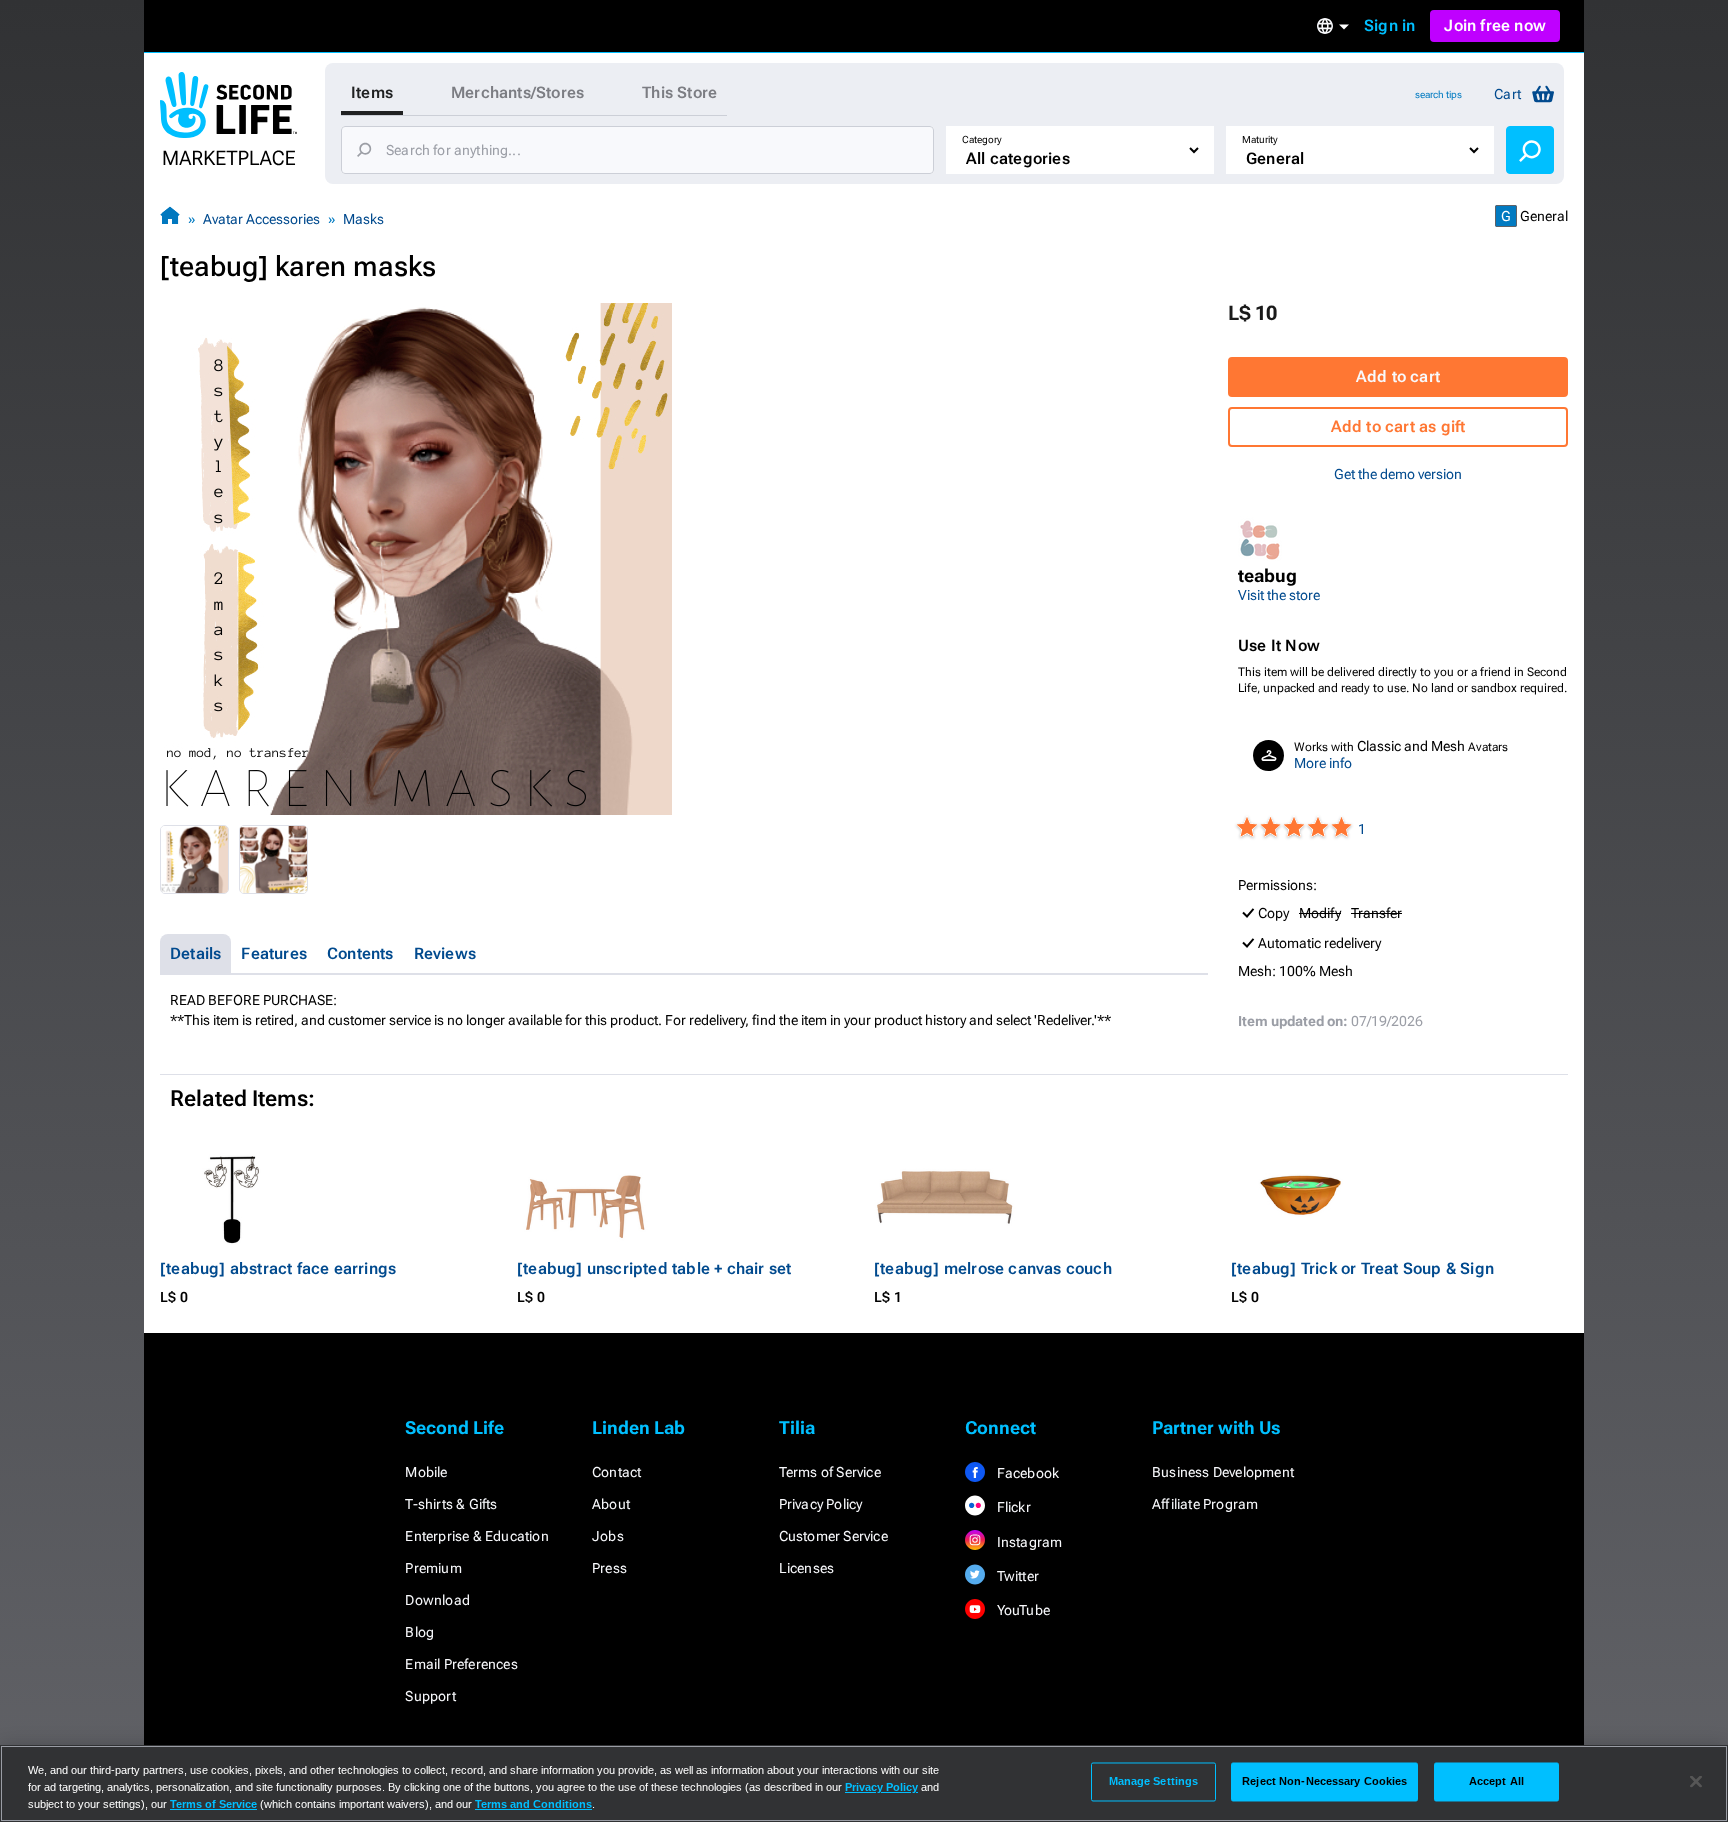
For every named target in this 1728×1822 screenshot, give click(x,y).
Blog (419, 1632)
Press (609, 1568)
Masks (363, 219)
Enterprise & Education (476, 1536)
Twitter (1016, 1576)
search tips (1438, 94)
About (611, 1504)
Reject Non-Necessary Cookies (1324, 1781)
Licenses (807, 1568)
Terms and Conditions (533, 1804)
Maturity (1260, 139)
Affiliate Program (1205, 1504)
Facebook (1026, 1473)
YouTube (1021, 1610)
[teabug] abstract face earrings (278, 1268)
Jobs (608, 1536)
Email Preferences (461, 1664)
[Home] (170, 218)
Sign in (1389, 25)
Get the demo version (1398, 474)
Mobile (426, 1472)
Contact (616, 1472)
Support (430, 1696)
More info (1323, 763)
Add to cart (1398, 376)
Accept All (1496, 1781)
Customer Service (833, 1536)
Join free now (1495, 25)
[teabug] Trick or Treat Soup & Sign (1362, 1268)
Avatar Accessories (261, 219)
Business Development (1223, 1472)
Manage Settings (1154, 1781)
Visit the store (1279, 595)
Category (982, 139)
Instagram (1027, 1542)
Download (437, 1600)
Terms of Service (830, 1472)
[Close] (1696, 1782)
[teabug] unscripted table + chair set (654, 1268)
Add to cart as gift (1398, 426)
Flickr (1011, 1507)
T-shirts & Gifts (451, 1504)
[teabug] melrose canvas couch (993, 1268)
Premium (433, 1568)
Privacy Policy (821, 1504)
